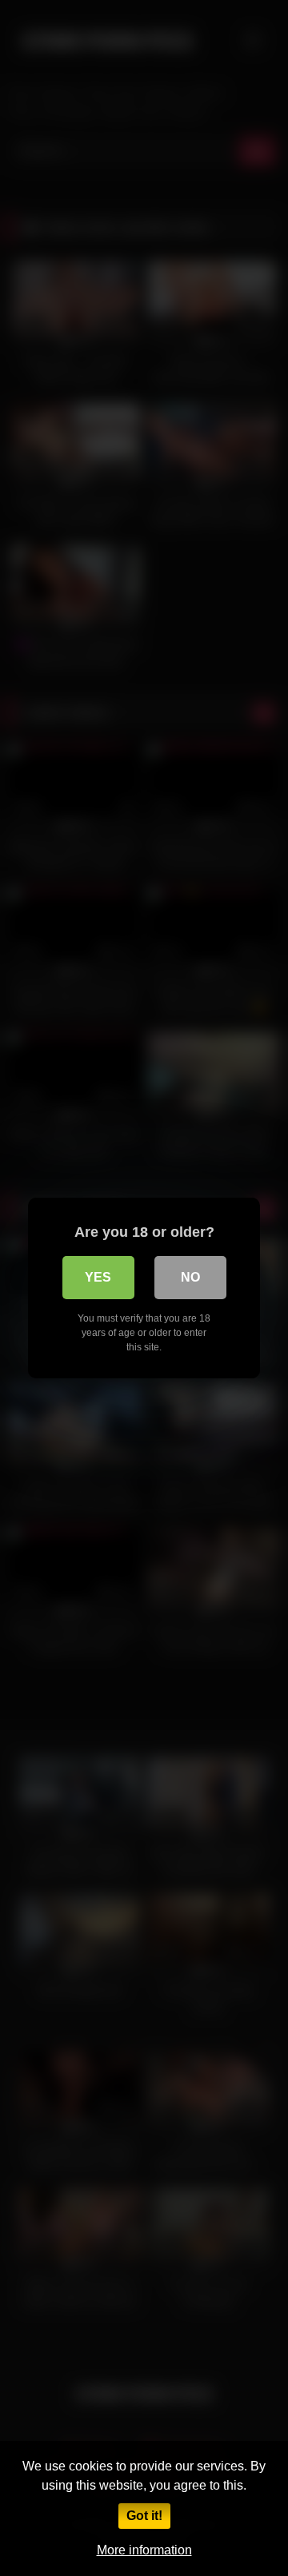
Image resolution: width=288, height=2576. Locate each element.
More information (144, 2550)
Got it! (144, 2516)
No (190, 1277)
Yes (98, 1277)
